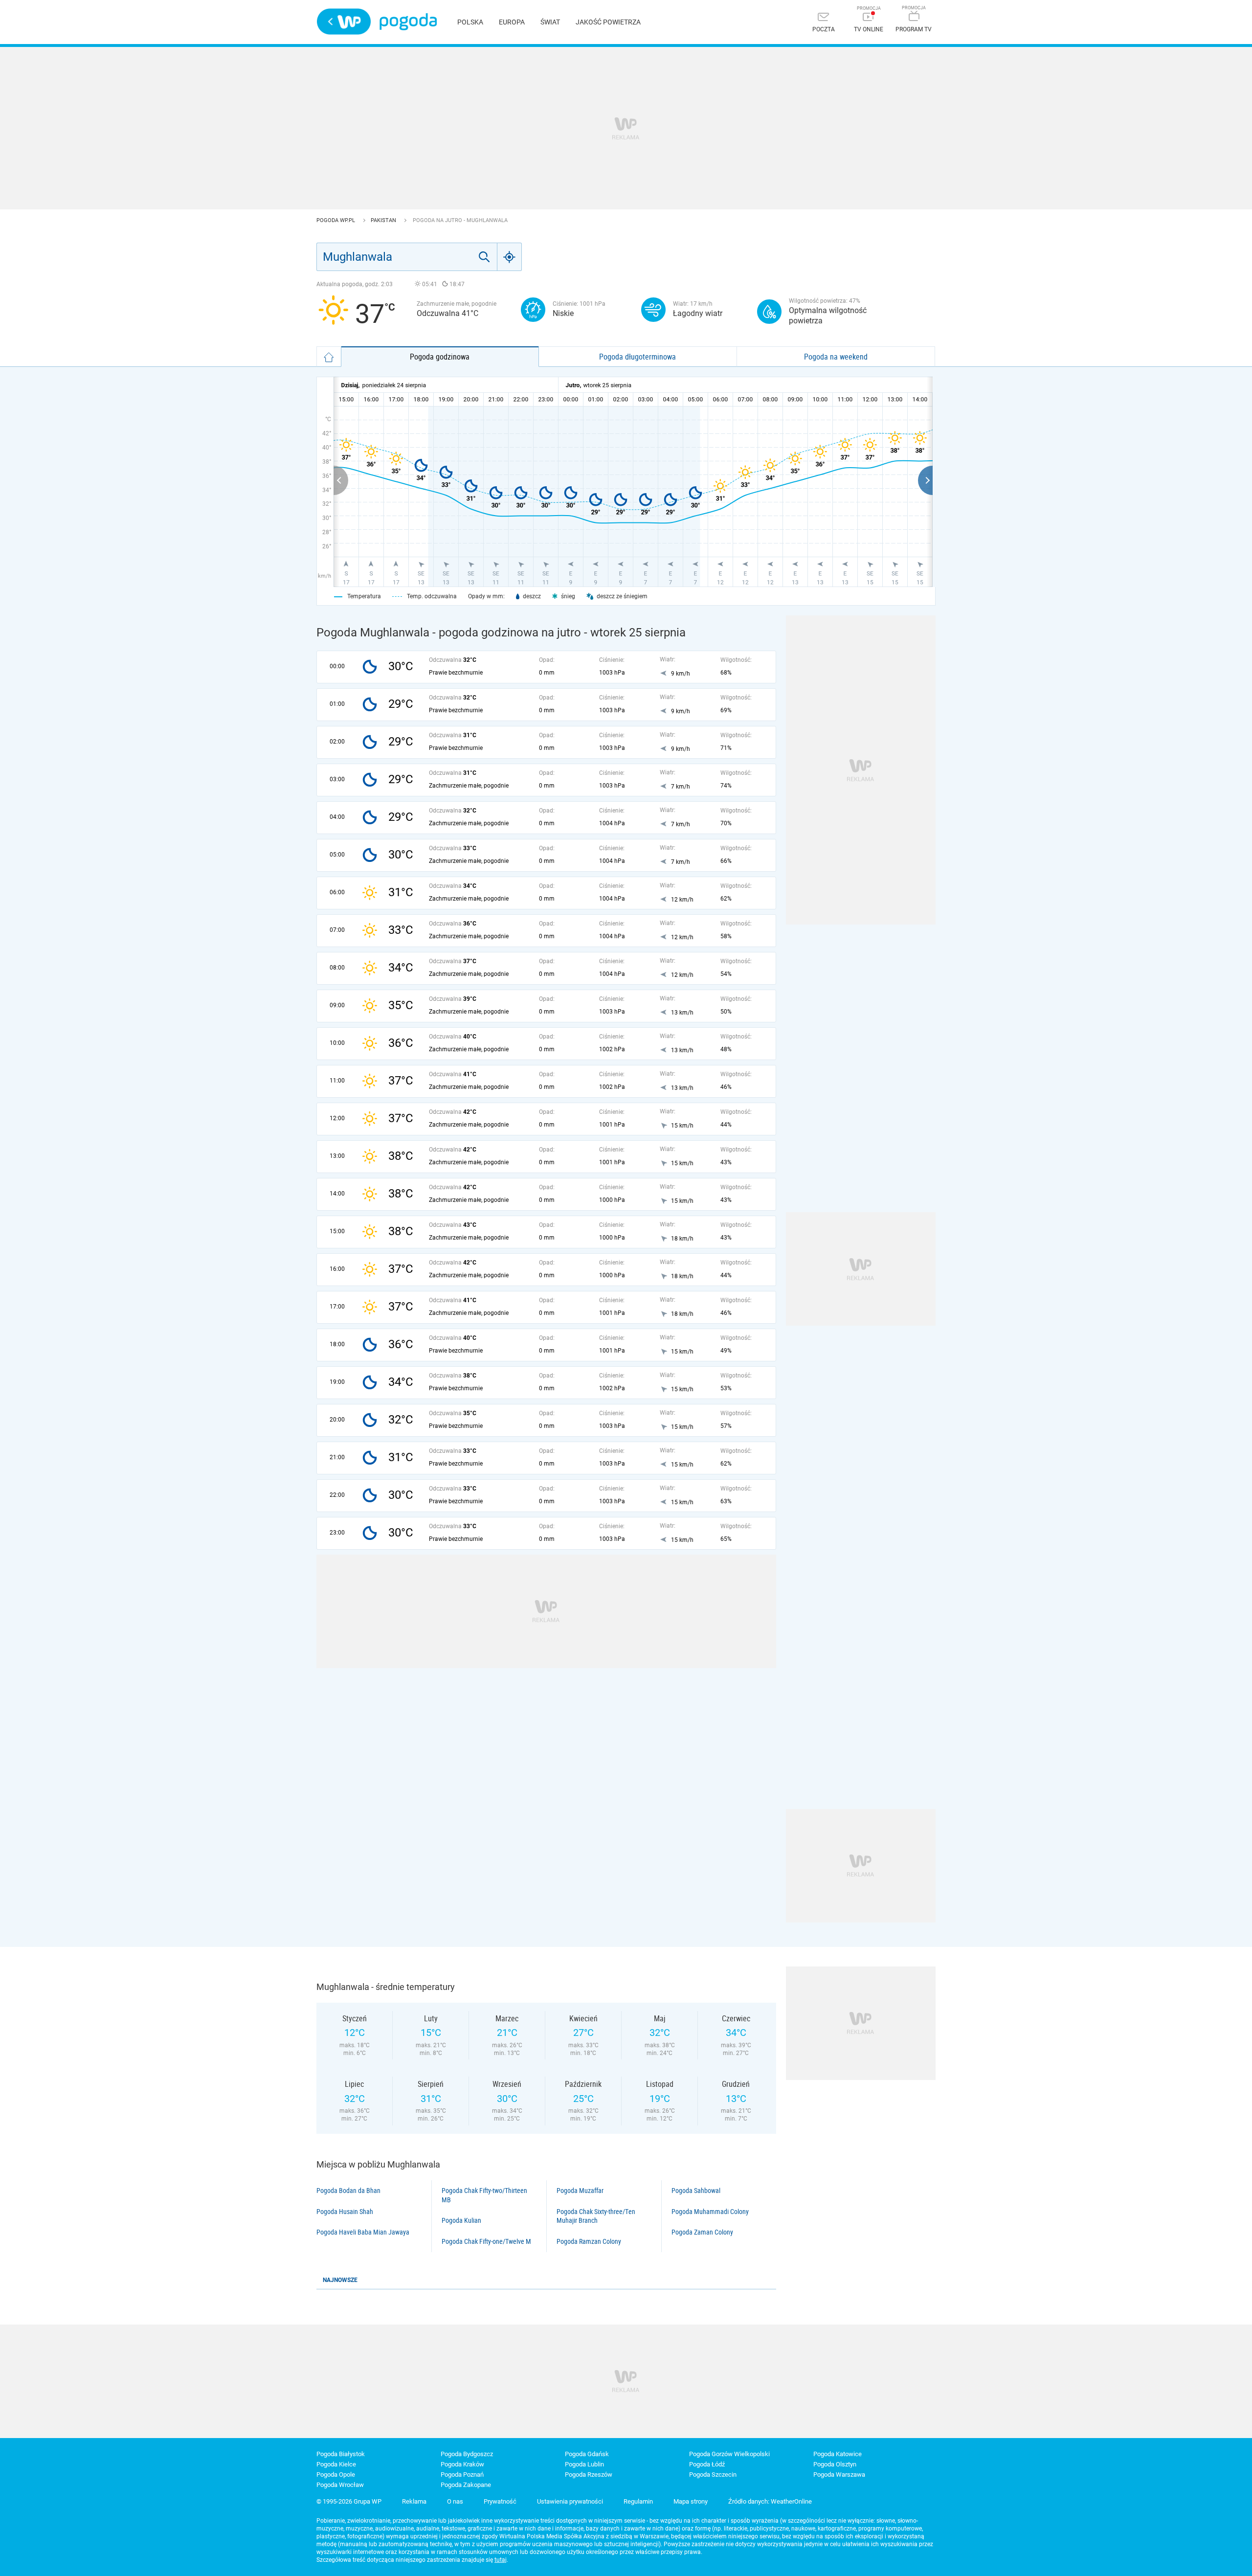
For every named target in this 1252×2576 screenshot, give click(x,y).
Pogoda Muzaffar (580, 2191)
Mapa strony (691, 2501)
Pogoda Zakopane (466, 2485)
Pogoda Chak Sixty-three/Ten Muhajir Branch (596, 2216)
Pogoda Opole (336, 2474)
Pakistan (384, 220)
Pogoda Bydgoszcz (467, 2454)
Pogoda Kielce (336, 2464)
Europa (512, 22)
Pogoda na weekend (836, 357)
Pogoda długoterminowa (637, 357)
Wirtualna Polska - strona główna (344, 22)
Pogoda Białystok (341, 2454)
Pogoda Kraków (462, 2464)
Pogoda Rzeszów (589, 2474)
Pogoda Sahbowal (696, 2191)
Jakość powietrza (608, 22)
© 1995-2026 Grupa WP (349, 2501)
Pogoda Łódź (707, 2464)
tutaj (501, 2560)
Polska (470, 22)
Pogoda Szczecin (713, 2474)
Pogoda (408, 22)
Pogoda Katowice (838, 2454)
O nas (455, 2501)
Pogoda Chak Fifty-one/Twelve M (486, 2241)
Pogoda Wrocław (340, 2485)
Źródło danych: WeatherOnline (770, 2501)
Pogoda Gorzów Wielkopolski (729, 2454)
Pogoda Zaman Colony (702, 2232)
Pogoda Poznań (462, 2474)
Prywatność (500, 2501)
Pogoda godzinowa (440, 357)
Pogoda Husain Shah (345, 2212)
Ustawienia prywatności (570, 2501)
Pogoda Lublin (584, 2464)
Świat (550, 22)
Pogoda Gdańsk (587, 2454)
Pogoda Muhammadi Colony (710, 2212)
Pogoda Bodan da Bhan (348, 2191)
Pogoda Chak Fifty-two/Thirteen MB (484, 2195)
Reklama (414, 2501)
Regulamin (638, 2501)
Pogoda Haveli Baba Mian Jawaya (363, 2232)
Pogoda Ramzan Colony (589, 2241)
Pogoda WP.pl (336, 220)
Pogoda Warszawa (839, 2474)
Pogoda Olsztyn (835, 2464)
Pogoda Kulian (461, 2220)
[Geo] (510, 257)
